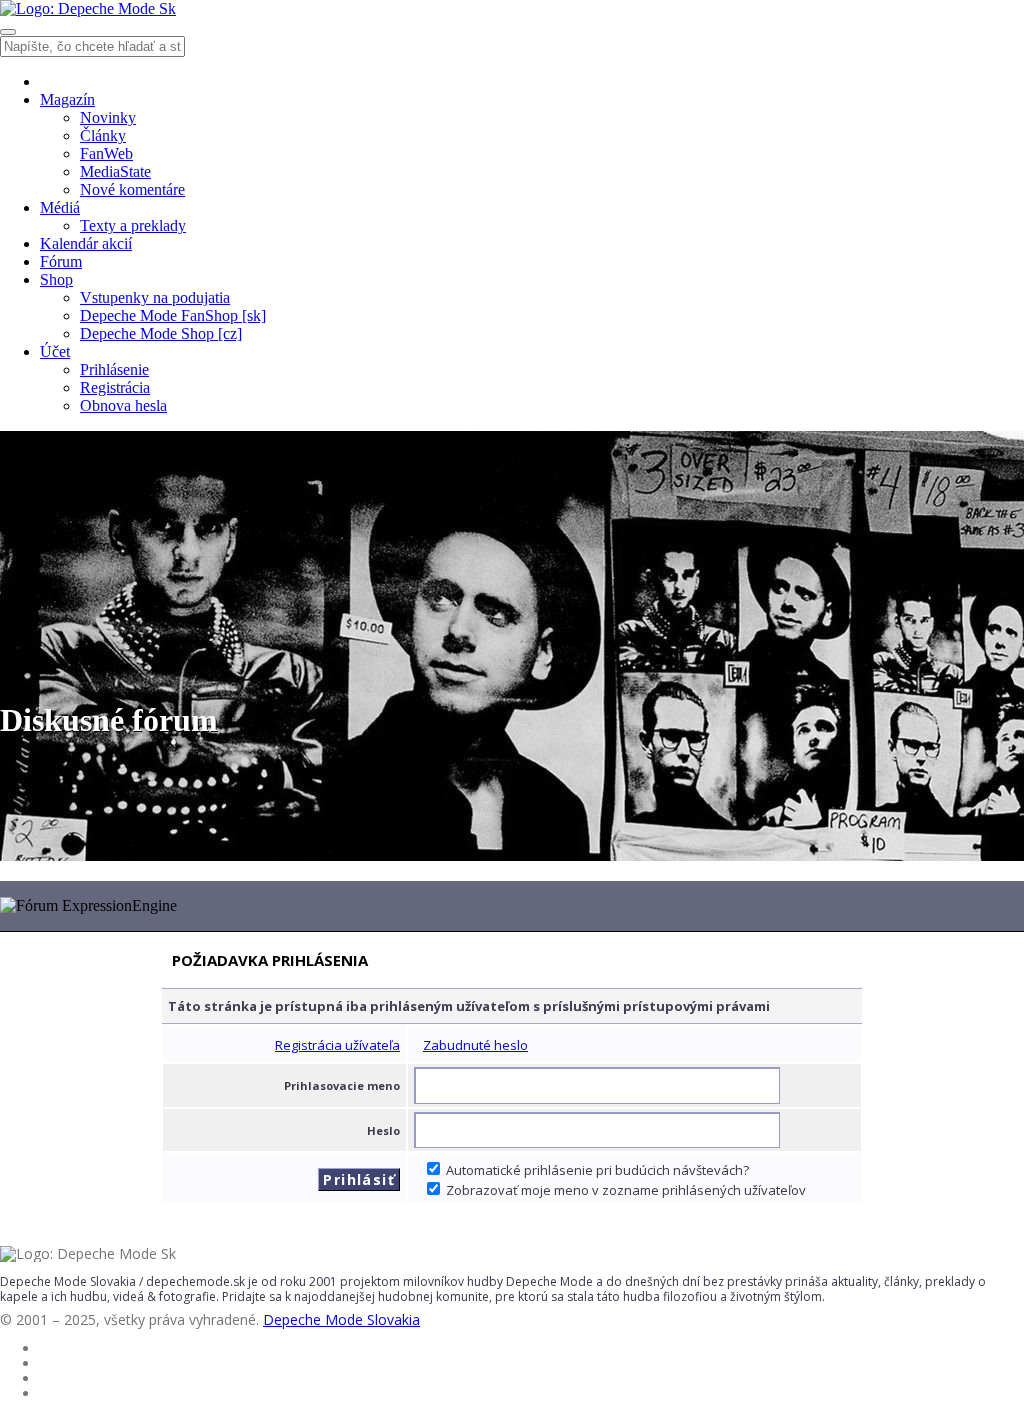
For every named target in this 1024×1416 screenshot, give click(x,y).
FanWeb (106, 153)
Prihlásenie (114, 369)
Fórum (61, 261)
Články (103, 135)
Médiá (60, 207)
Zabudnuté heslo (475, 1045)
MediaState (115, 171)
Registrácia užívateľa (337, 1045)
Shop (56, 279)
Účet (55, 351)
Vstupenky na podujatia (155, 297)
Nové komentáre (132, 189)
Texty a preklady (133, 225)
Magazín (67, 99)
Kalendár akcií (86, 243)
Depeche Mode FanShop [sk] (173, 315)
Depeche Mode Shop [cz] (161, 333)
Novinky (108, 117)
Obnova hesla (123, 405)
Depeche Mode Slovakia (341, 1319)
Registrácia (115, 387)
